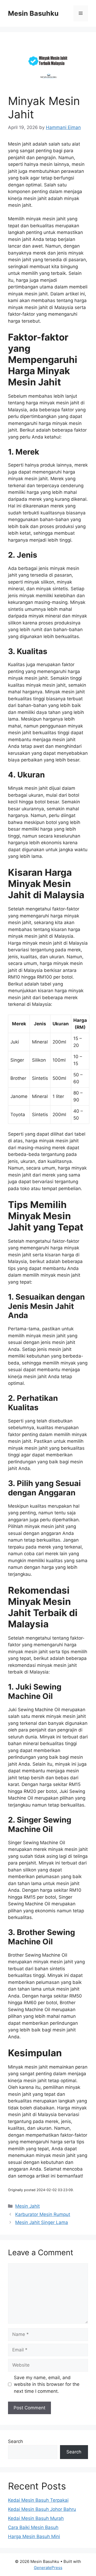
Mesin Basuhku (33, 13)
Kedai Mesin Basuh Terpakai (38, 2500)
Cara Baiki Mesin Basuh (33, 2527)
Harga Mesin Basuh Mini (34, 2536)
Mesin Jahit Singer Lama (42, 2222)
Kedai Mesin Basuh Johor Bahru (42, 2509)
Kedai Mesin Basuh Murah (36, 2518)
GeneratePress (48, 2568)
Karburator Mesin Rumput (43, 2214)
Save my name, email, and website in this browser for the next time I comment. (47, 2384)
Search (15, 2441)
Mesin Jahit (27, 2206)
